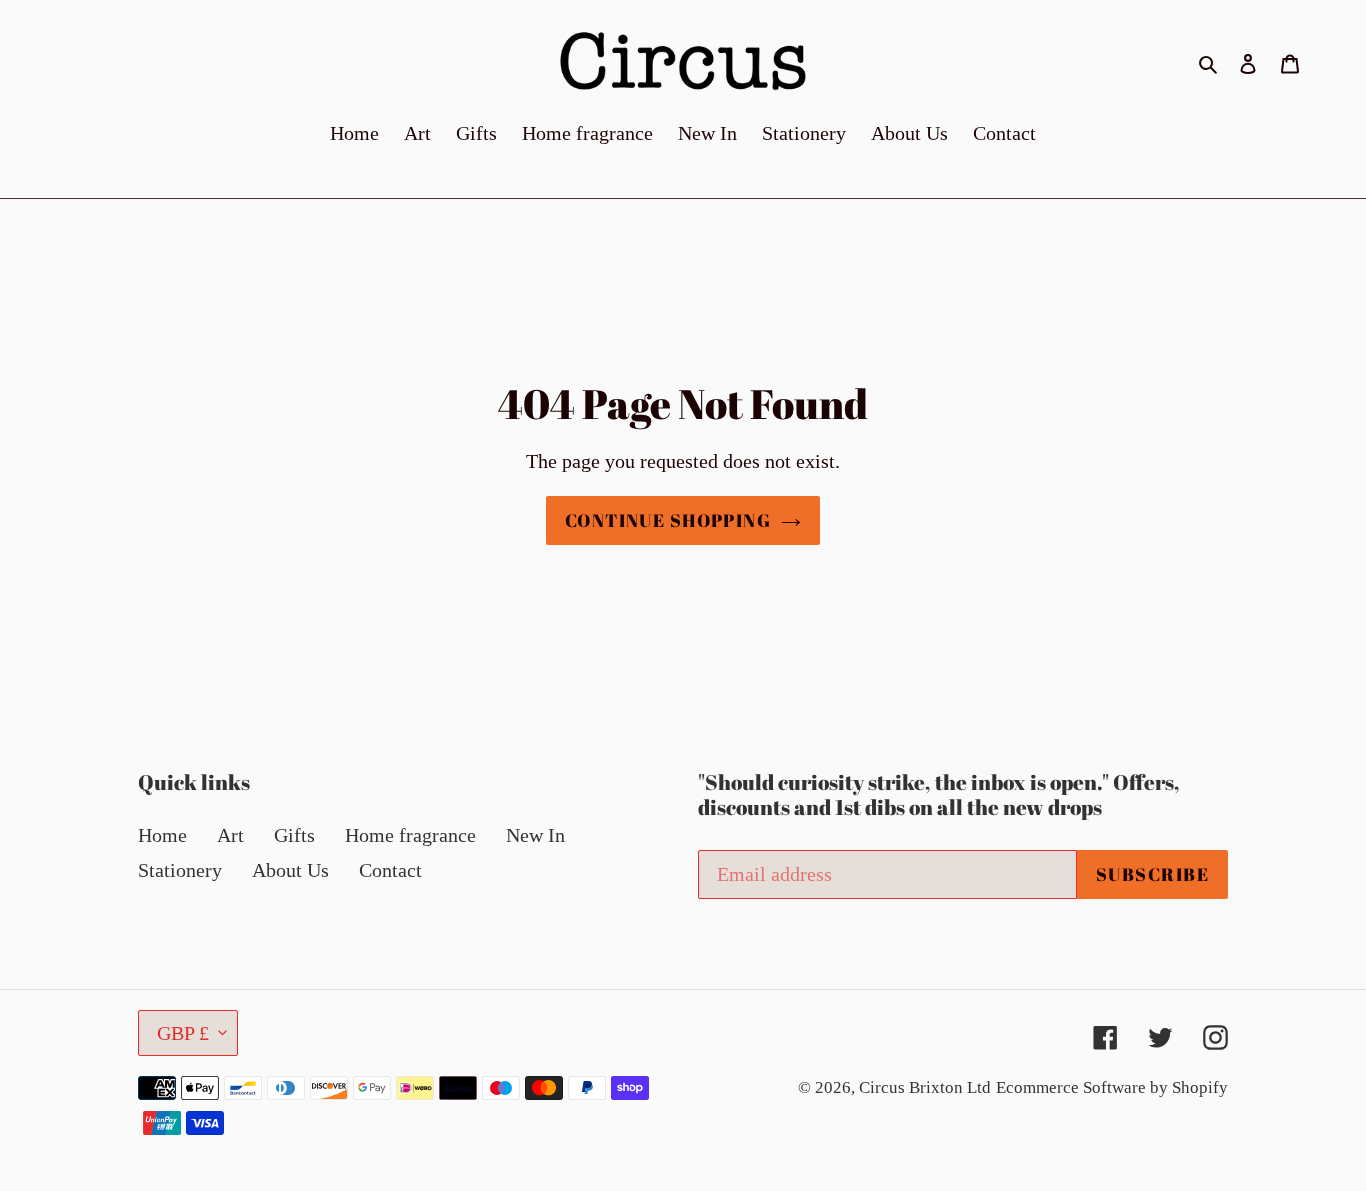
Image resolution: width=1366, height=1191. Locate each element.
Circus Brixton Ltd (925, 1087)
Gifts (294, 835)
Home (162, 835)
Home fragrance (410, 835)
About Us (290, 870)
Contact (390, 870)
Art (230, 835)
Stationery (180, 870)
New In (535, 835)
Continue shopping (668, 520)
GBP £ (183, 1033)
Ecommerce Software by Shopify (1112, 1087)
